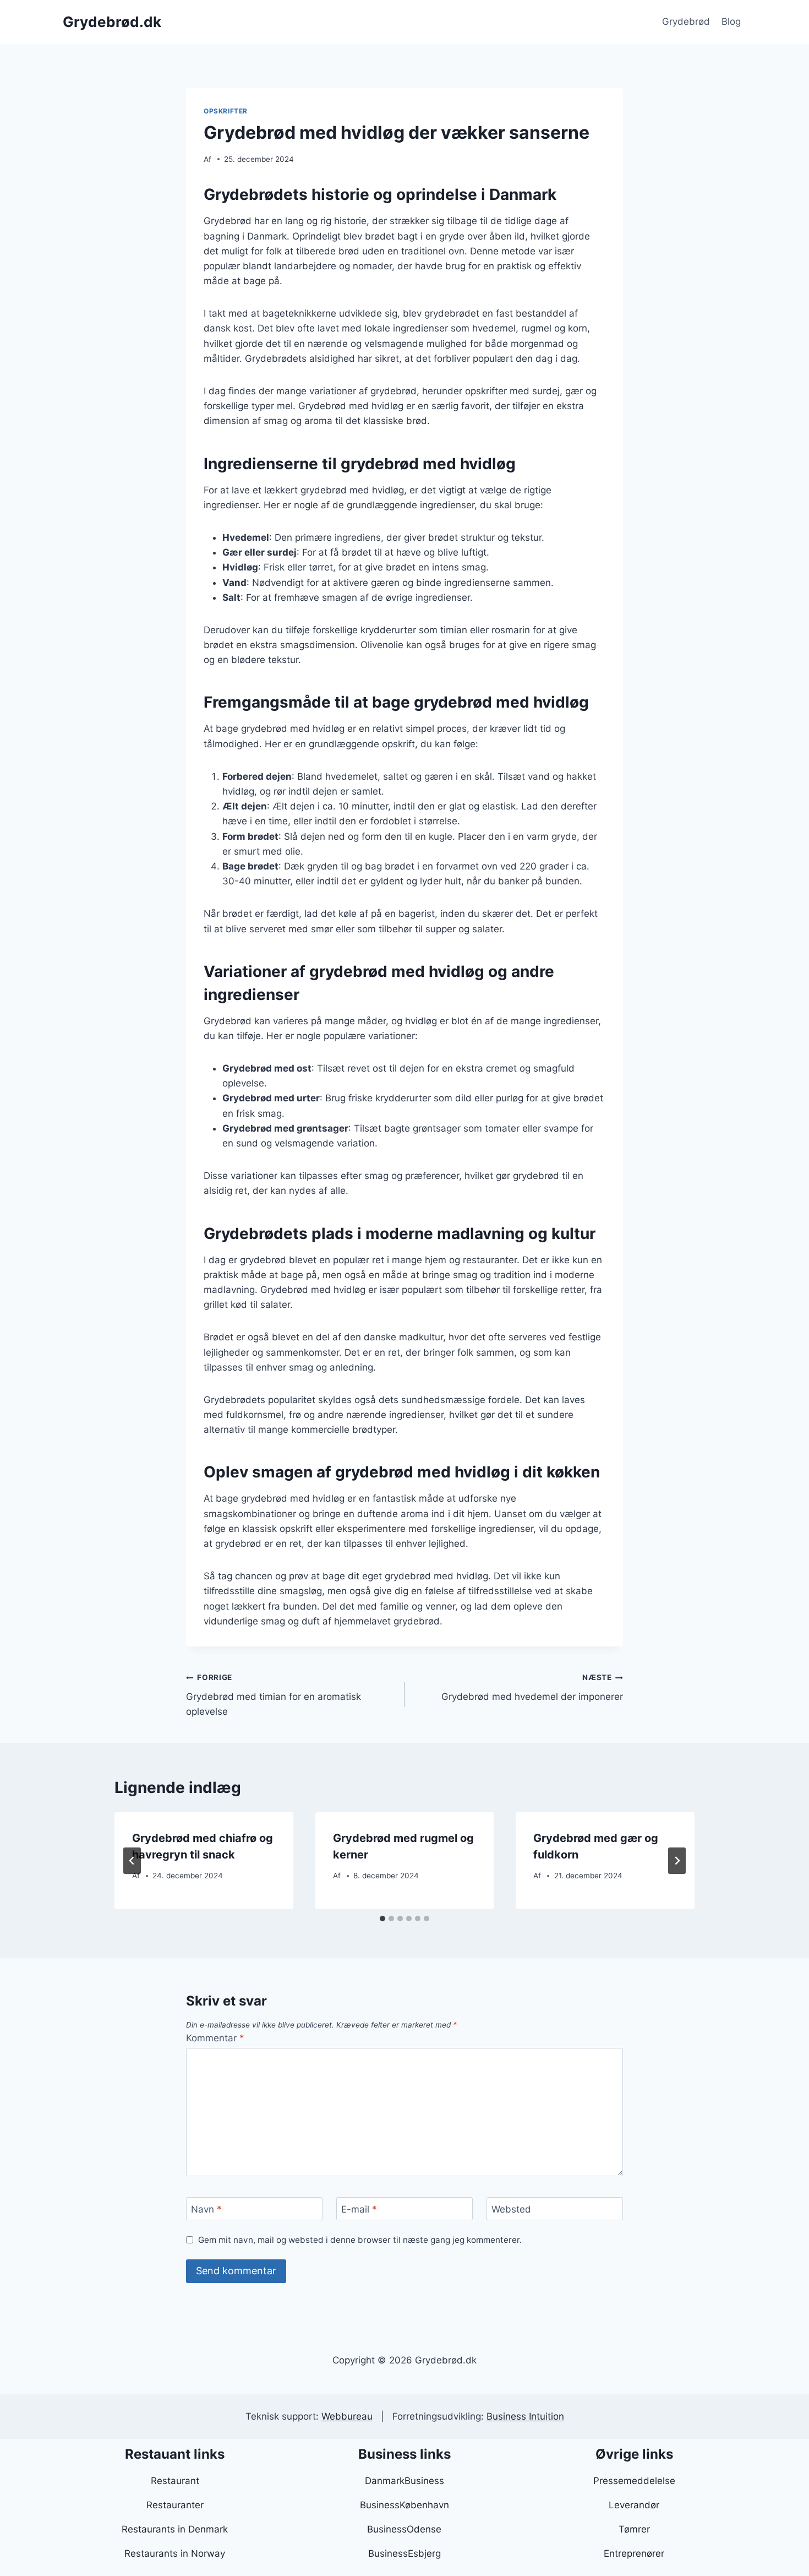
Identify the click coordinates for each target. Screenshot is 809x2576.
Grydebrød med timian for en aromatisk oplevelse (274, 1695)
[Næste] (677, 1861)
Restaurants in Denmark (175, 2529)
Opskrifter (226, 111)
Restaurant (175, 2481)
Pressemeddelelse (634, 2481)
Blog (731, 21)
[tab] (382, 1919)
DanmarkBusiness (404, 2481)
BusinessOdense (404, 2529)
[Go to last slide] (132, 1861)
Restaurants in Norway (175, 2553)
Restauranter (175, 2505)
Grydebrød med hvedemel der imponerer (532, 1688)
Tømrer (634, 2529)
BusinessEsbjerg (404, 2553)
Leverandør (634, 2505)
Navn (206, 2209)
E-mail (359, 2209)
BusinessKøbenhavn (404, 2505)
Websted (511, 2209)
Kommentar (215, 2038)
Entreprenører (634, 2553)
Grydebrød (686, 21)
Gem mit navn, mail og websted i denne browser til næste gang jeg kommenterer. (360, 2240)
